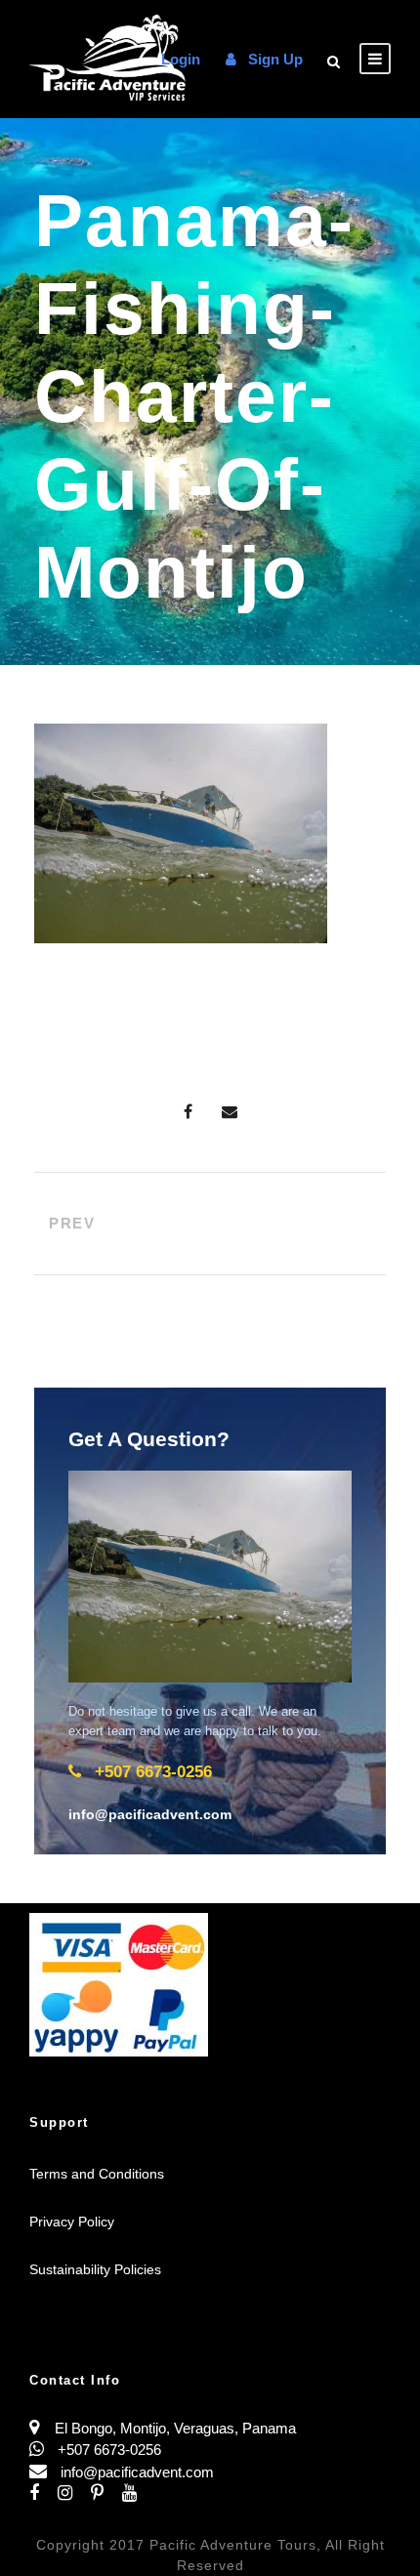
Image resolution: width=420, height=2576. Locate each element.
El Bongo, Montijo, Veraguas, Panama (175, 2428)
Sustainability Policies (95, 2269)
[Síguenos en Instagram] (74, 2493)
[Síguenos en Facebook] (43, 2493)
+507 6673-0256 (107, 2450)
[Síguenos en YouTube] (137, 2493)
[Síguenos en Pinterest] (106, 2493)
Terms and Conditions (97, 2174)
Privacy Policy (72, 2222)
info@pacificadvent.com (137, 2472)
